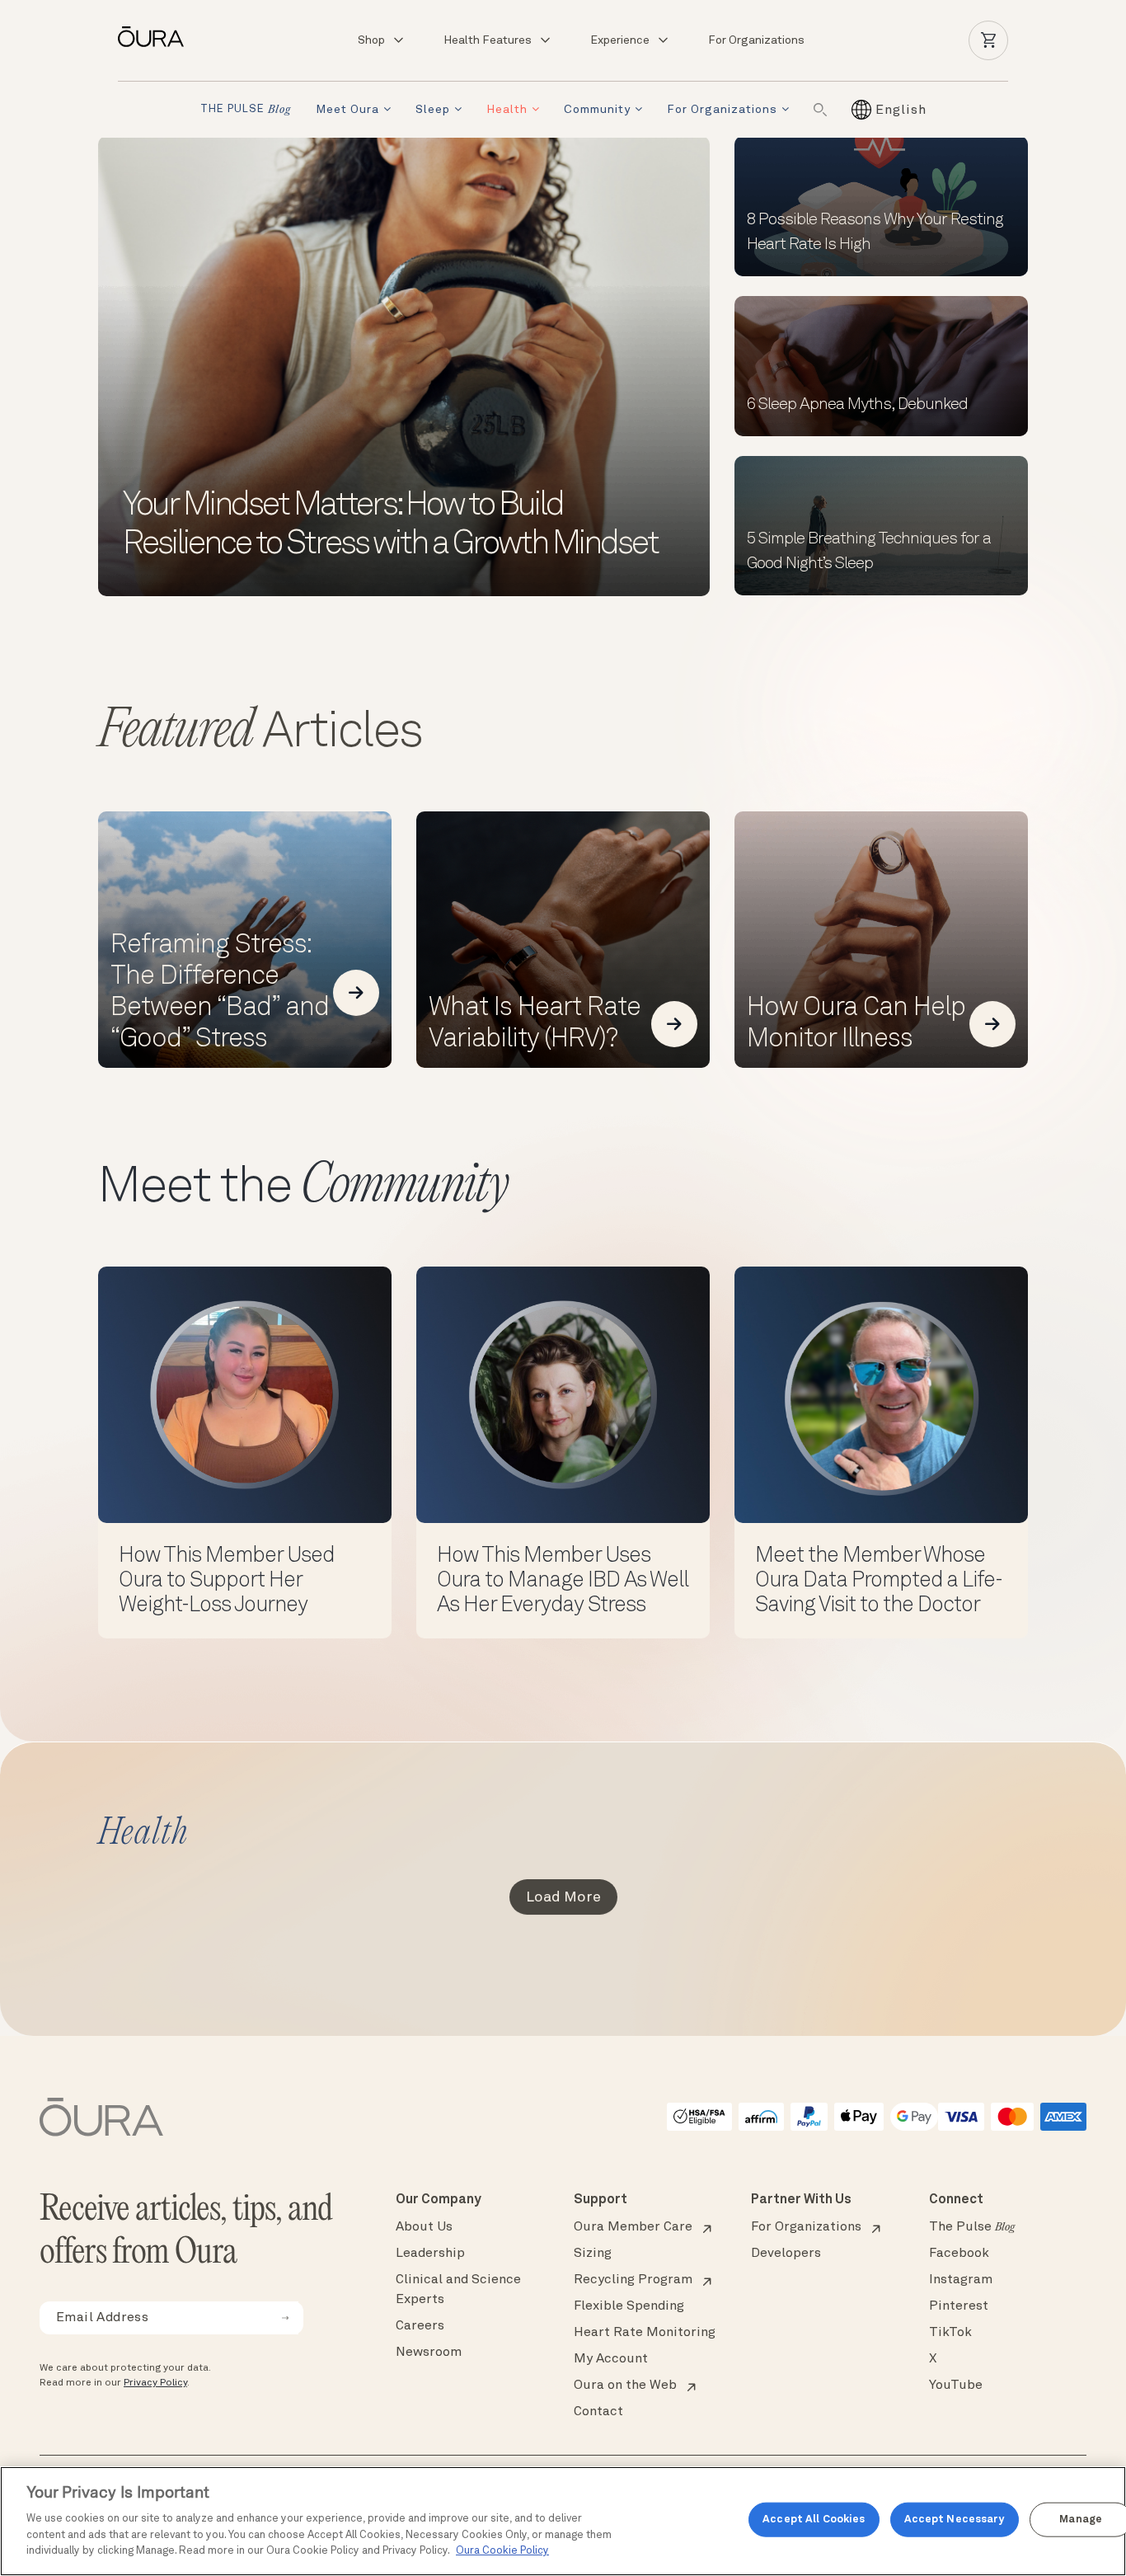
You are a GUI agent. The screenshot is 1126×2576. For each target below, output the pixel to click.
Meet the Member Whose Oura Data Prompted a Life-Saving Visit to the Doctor (879, 1581)
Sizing (593, 2254)
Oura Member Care (633, 2227)
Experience (620, 40)
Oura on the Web (625, 2386)
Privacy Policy (155, 2383)
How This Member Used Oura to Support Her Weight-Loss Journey (226, 1581)
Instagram (961, 2280)
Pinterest (959, 2306)
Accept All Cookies (814, 2520)
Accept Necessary (955, 2520)
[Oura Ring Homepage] (157, 37)
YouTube (956, 2386)
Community (597, 110)
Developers (786, 2254)
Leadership (430, 2254)
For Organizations (756, 40)
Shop (371, 40)
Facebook (959, 2254)
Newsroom (429, 2353)
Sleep (433, 110)
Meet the (303, 1188)
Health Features (488, 40)
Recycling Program (633, 2280)
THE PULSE (246, 110)
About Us (424, 2227)
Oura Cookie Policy (502, 2551)
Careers (420, 2326)
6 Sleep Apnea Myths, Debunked (857, 405)
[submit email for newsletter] (285, 2318)
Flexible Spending (629, 2306)
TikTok (950, 2333)
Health (507, 110)
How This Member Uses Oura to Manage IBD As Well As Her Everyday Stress (563, 1581)
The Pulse (972, 2227)
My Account (611, 2359)
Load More (563, 1897)
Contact (598, 2412)
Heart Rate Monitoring (645, 2333)
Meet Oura (347, 110)
